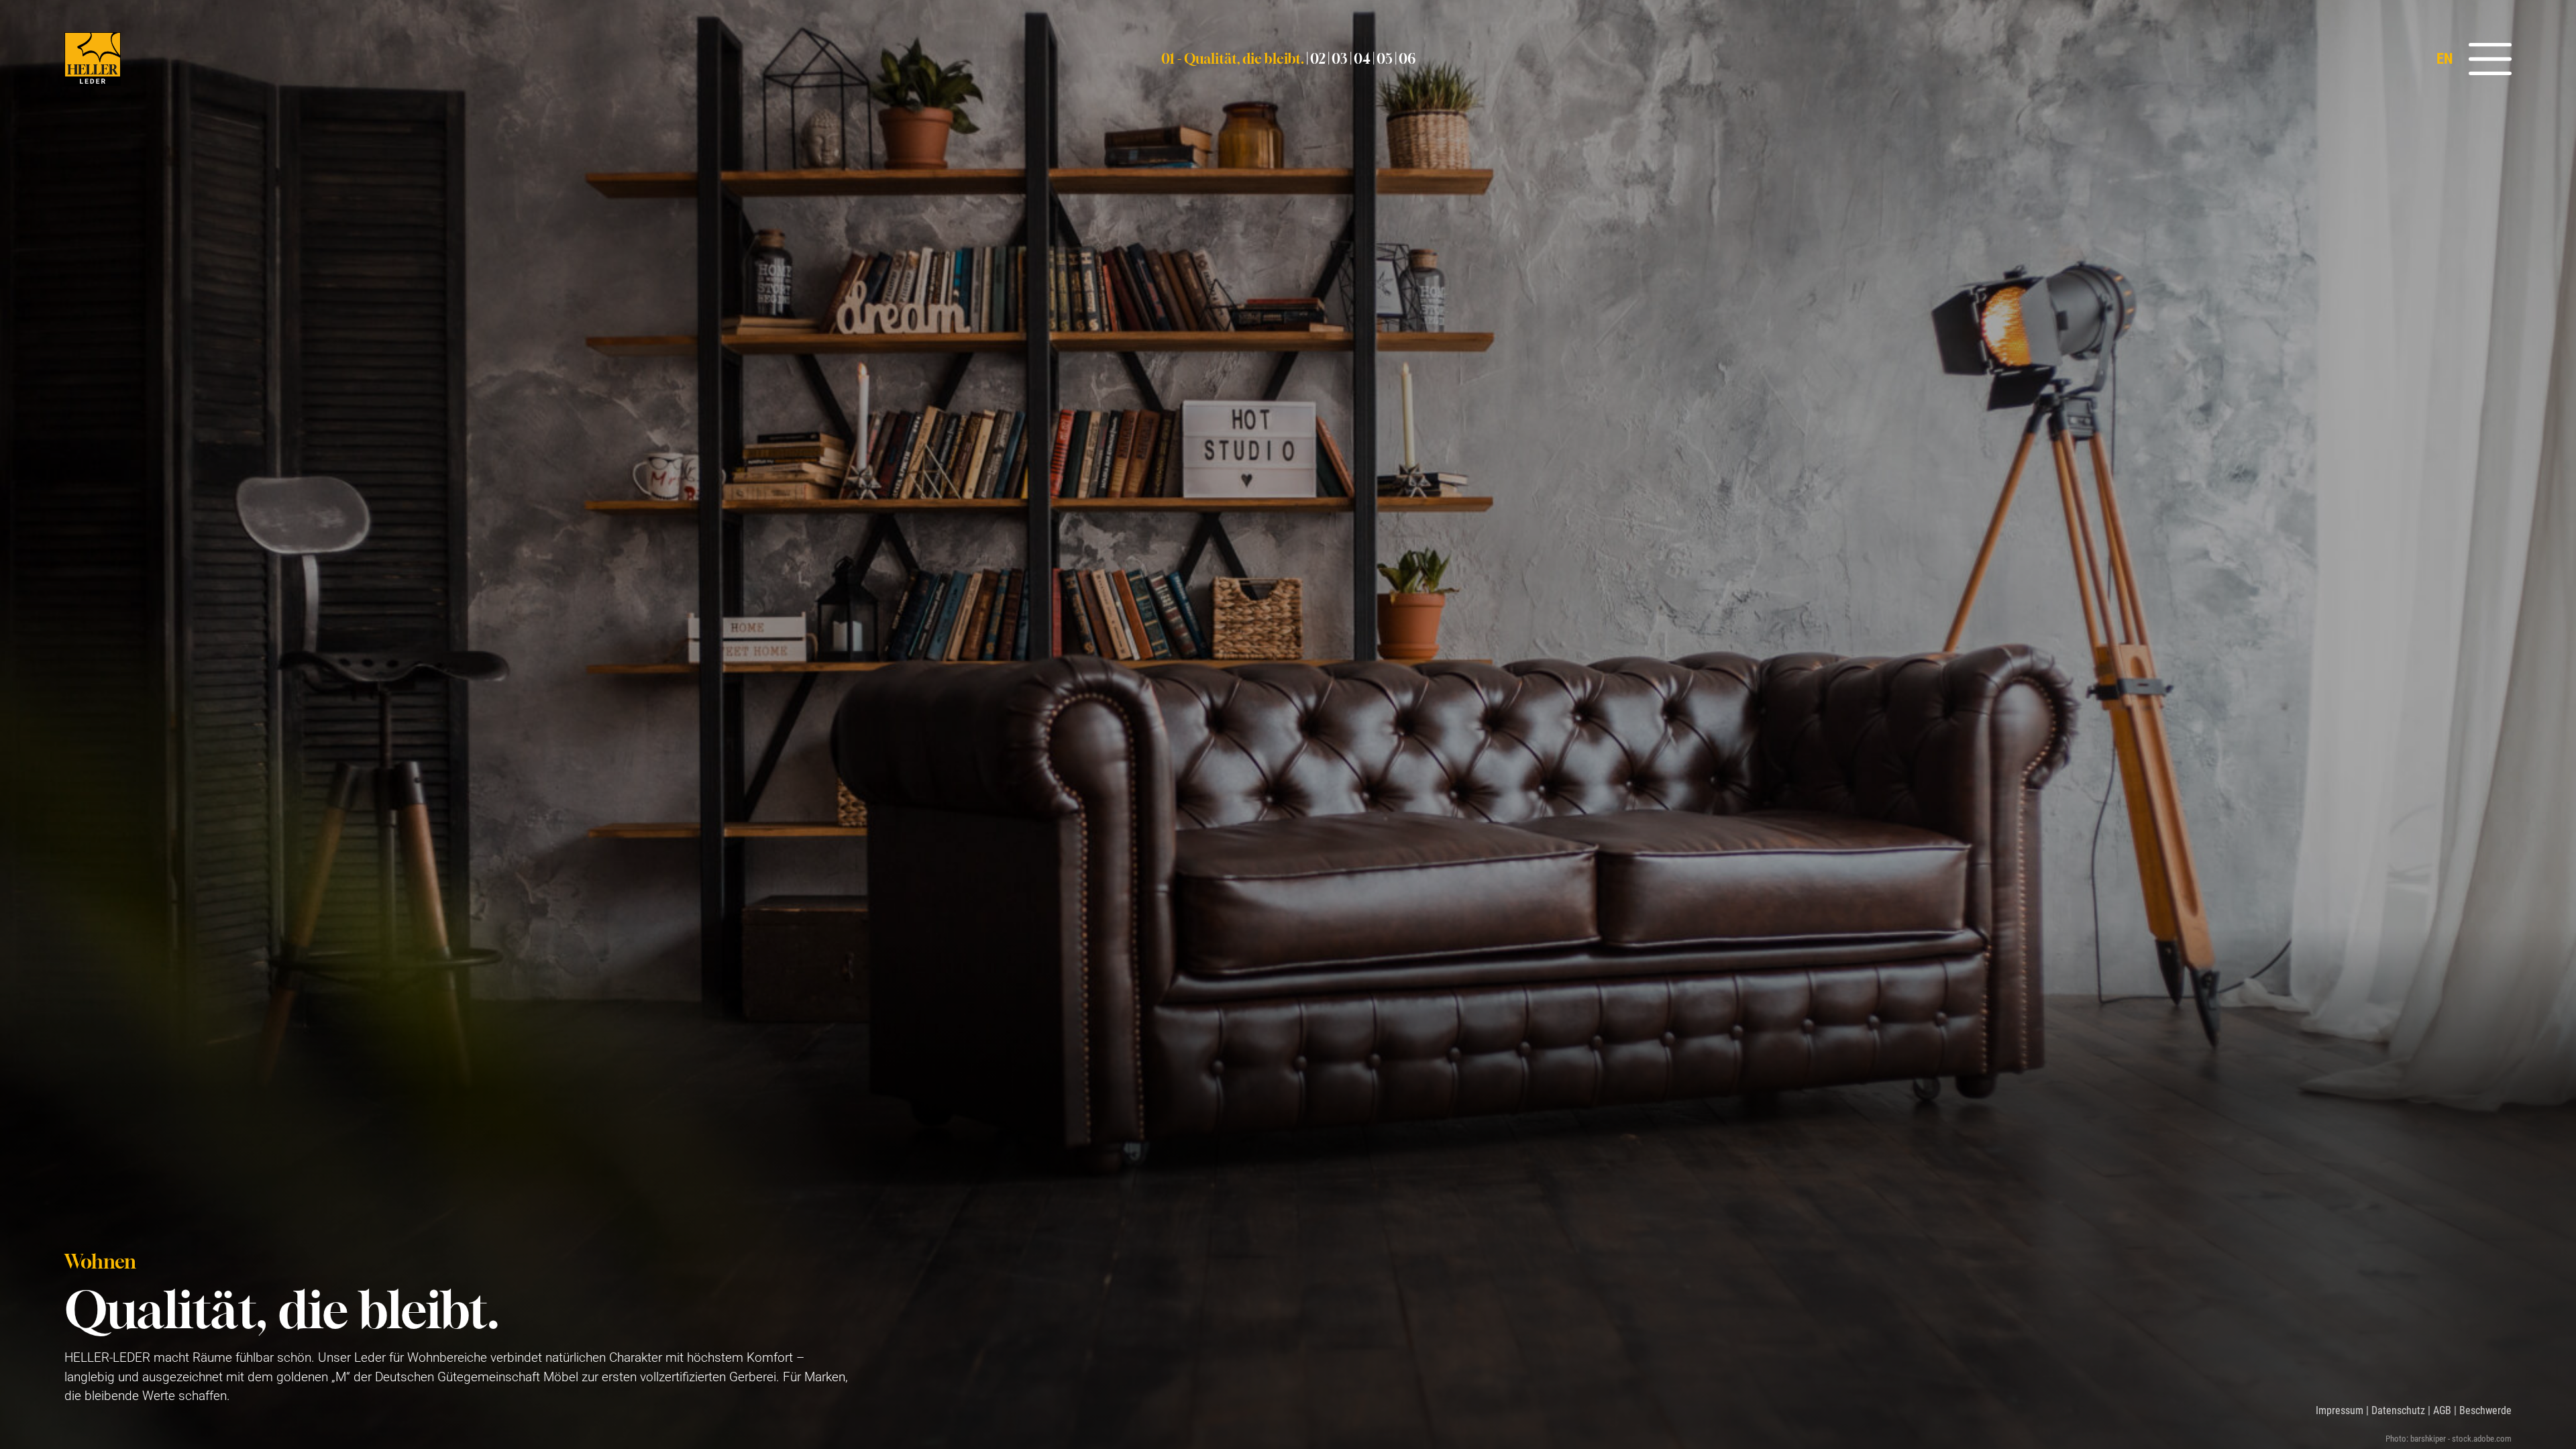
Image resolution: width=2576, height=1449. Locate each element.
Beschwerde (2485, 1410)
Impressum (2340, 1410)
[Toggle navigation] (2485, 59)
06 (1407, 59)
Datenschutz (2398, 1410)
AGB (2442, 1410)
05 (1385, 59)
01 (1233, 59)
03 (1340, 59)
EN (2445, 58)
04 (1362, 59)
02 (1318, 59)
